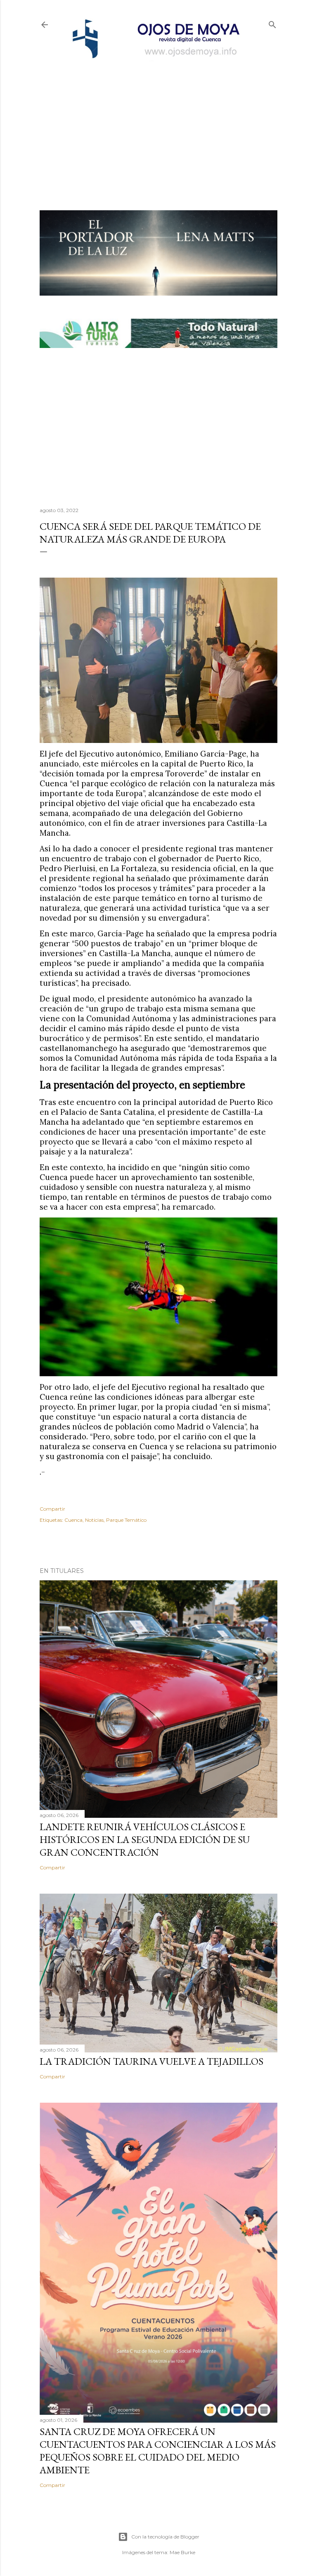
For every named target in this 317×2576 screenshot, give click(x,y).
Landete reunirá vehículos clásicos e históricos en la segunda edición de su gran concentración (145, 1839)
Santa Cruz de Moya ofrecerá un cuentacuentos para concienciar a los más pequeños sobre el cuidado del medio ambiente (158, 2451)
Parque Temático (126, 1520)
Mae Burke (182, 2552)
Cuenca (73, 1520)
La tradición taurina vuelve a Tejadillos (151, 2061)
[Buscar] (272, 23)
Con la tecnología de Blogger (165, 2537)
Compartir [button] (52, 1509)
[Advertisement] (158, 122)
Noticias (94, 1520)
